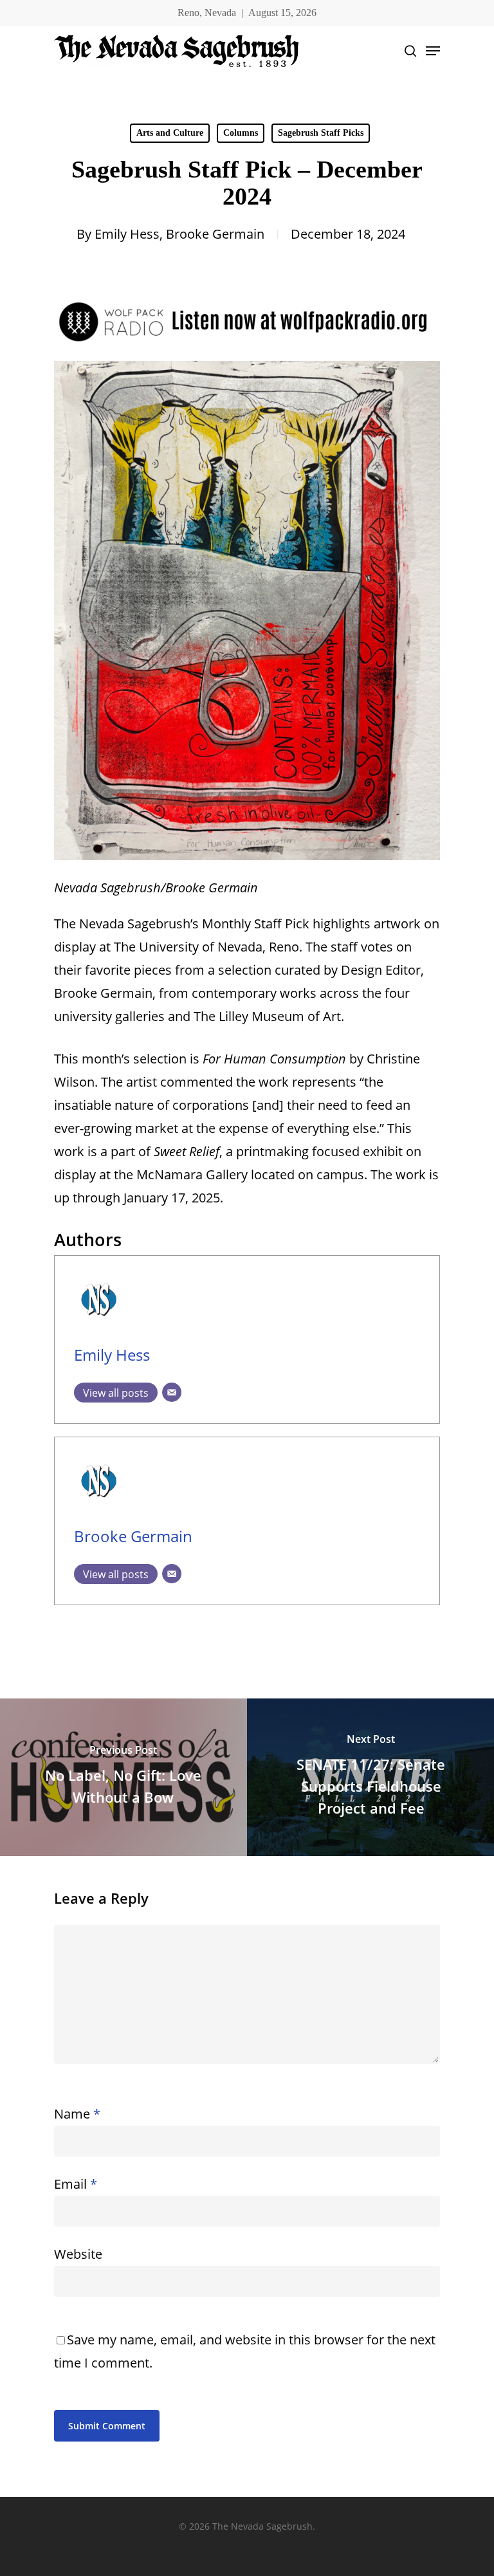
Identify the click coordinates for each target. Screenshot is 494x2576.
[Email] (172, 1392)
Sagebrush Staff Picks (321, 133)
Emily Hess (127, 234)
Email (76, 2184)
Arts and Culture (170, 133)
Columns (241, 133)
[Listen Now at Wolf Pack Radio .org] (247, 349)
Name (77, 2114)
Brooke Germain (215, 234)
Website (78, 2254)
